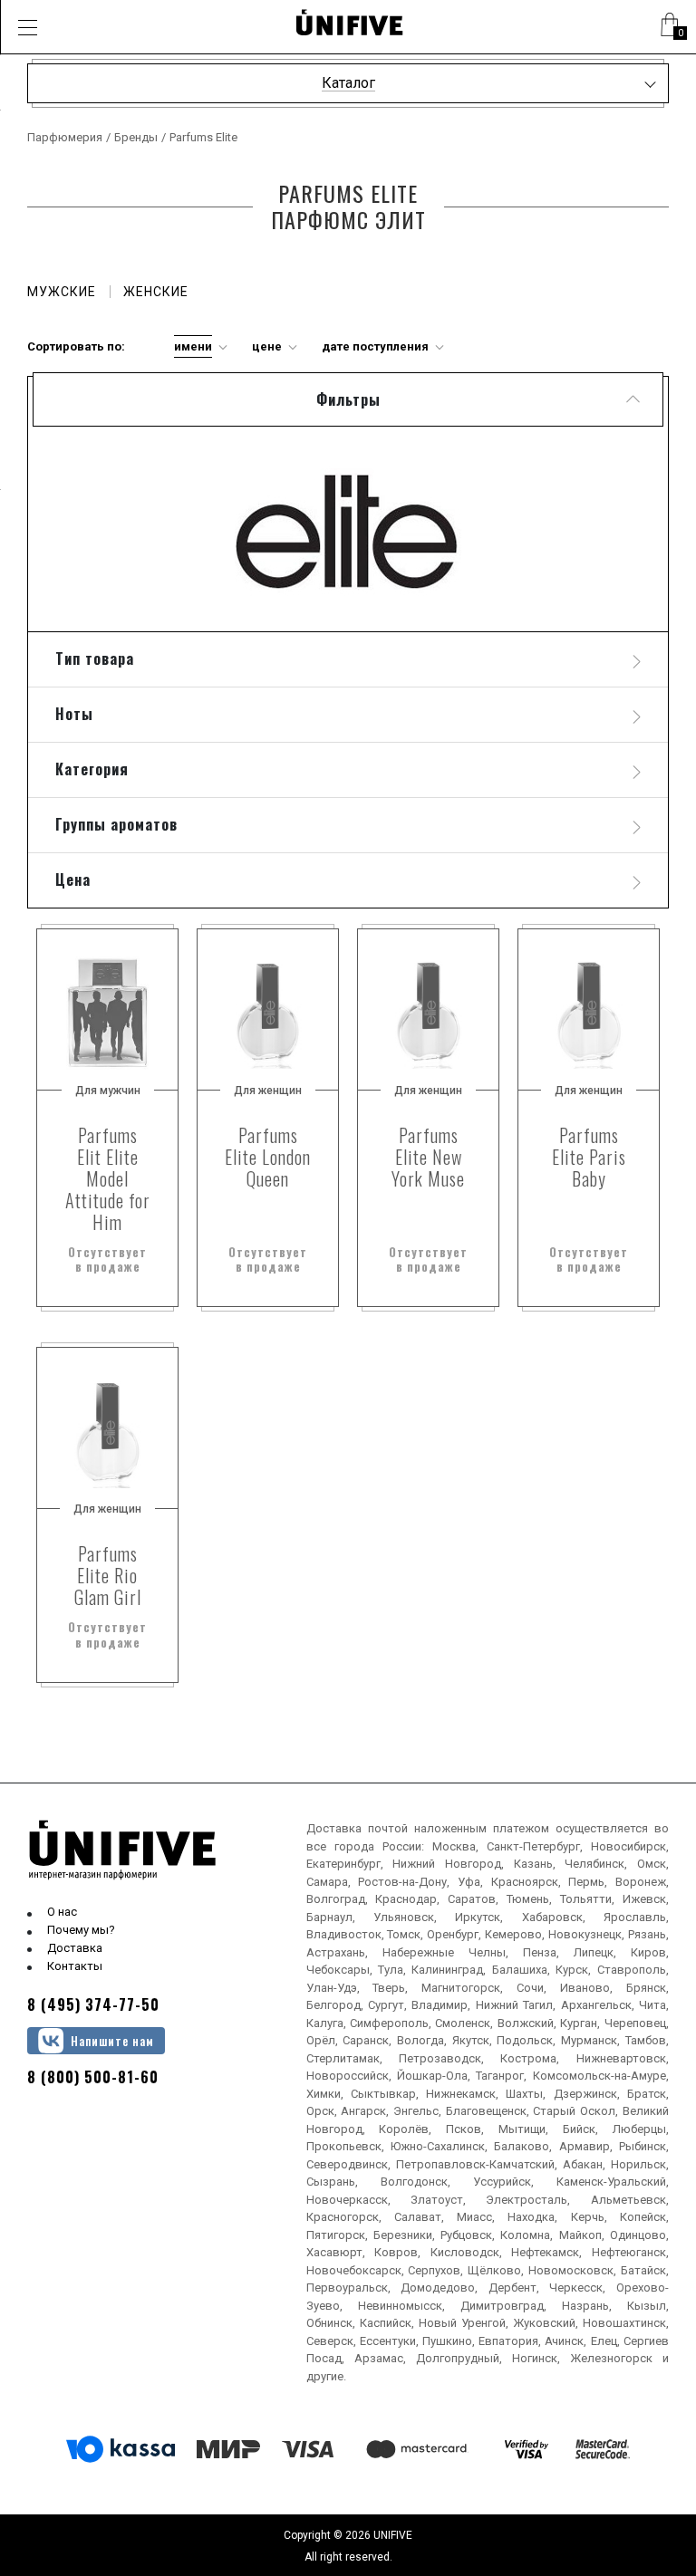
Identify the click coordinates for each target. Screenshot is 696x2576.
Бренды (136, 137)
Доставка (75, 1948)
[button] (27, 27)
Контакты (75, 1966)
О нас (62, 1912)
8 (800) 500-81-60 (93, 2077)
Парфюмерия (65, 137)
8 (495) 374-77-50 (93, 2004)
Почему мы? (81, 1930)
